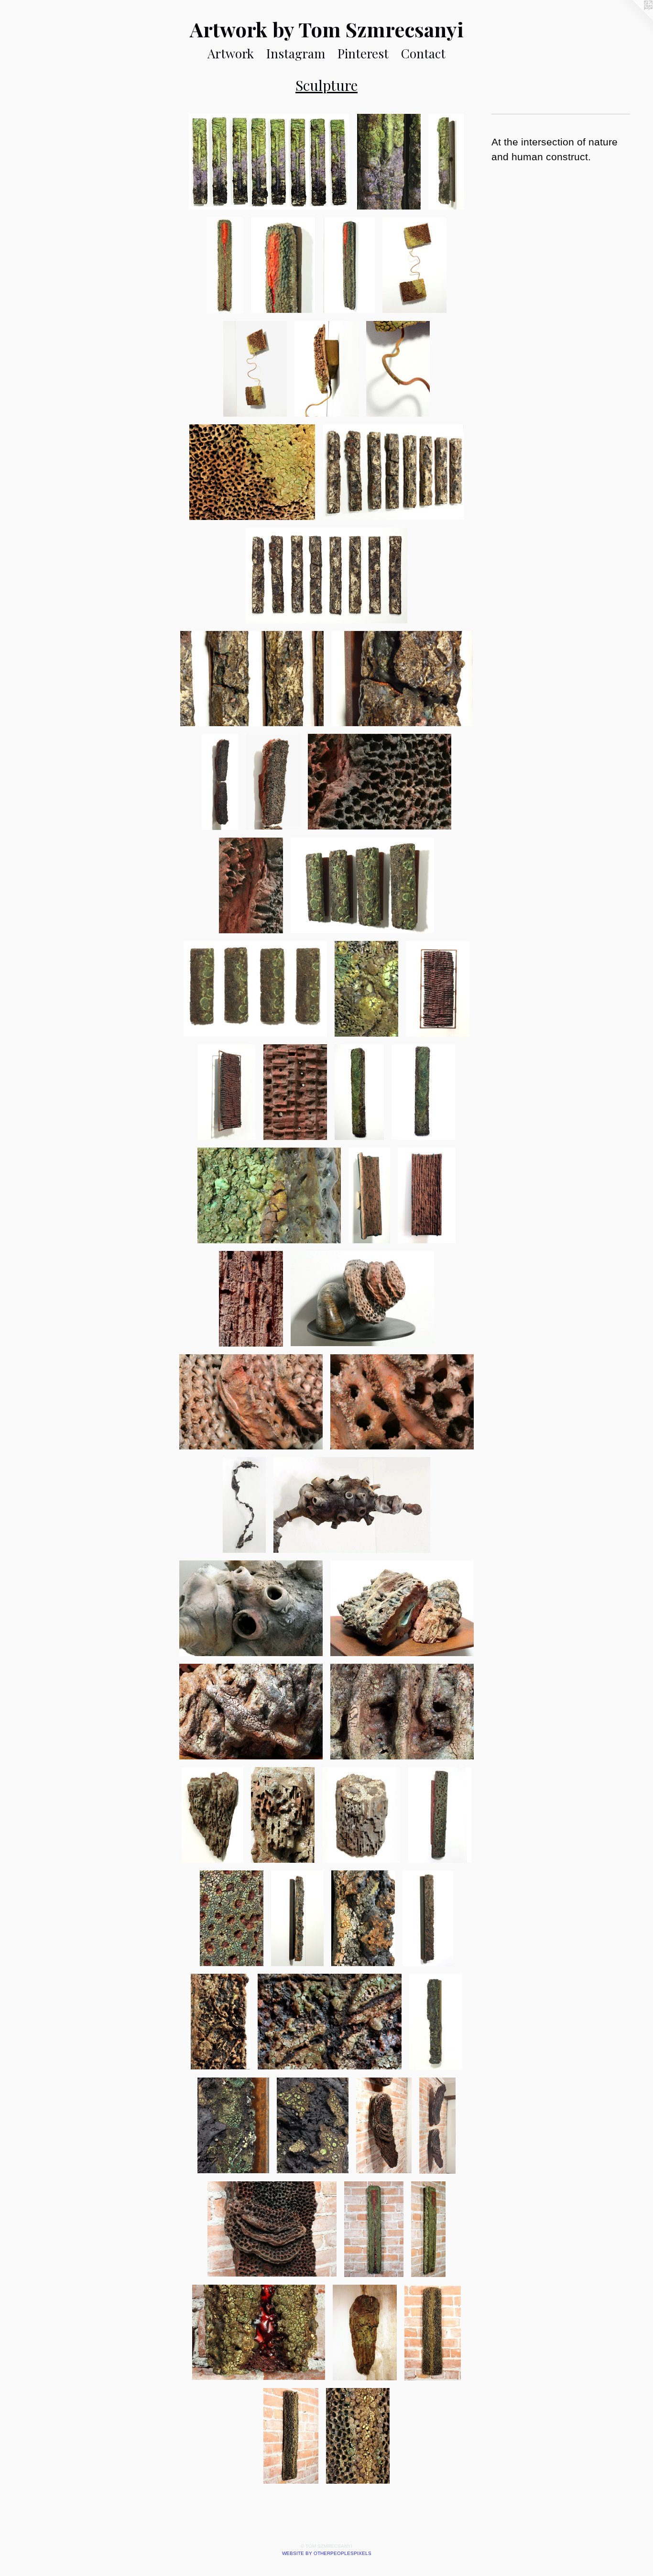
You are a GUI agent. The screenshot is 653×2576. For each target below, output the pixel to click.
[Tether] (414, 265)
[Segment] (440, 1815)
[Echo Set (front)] (255, 989)
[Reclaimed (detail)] (227, 1092)
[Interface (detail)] (273, 782)
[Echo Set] (362, 885)
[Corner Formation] (212, 1815)
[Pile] (359, 1092)
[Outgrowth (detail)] (352, 1505)
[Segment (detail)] (232, 1918)
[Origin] (374, 2229)
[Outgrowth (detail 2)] (251, 1608)
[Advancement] (297, 1918)
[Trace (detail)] (252, 679)
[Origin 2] (225, 265)
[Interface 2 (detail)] (384, 2125)
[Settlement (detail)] (402, 1402)
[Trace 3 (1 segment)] (446, 162)
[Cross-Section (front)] (427, 1195)
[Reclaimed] (438, 989)
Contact (423, 53)
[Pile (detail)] (269, 1195)
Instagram (296, 53)
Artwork (231, 53)
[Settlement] (362, 1299)
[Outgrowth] (244, 1505)
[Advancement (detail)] (363, 1918)
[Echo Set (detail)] (366, 989)
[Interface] (220, 782)
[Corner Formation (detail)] (283, 1815)
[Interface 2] (438, 2126)
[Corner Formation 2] (365, 2333)
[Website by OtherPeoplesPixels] (634, 19)
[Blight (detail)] (220, 2022)
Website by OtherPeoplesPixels (327, 2553)
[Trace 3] (269, 162)
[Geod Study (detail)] (402, 1608)
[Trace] (393, 472)
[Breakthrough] (436, 2022)
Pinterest (363, 53)
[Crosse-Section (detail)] (251, 1299)
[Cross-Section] (369, 1195)
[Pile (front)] (423, 1092)
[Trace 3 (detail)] (389, 162)
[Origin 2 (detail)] (283, 265)
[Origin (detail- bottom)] (259, 2333)
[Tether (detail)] (398, 369)
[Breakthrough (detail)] (233, 2125)
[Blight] (428, 1918)
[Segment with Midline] (433, 2333)
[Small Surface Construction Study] (361, 1815)
